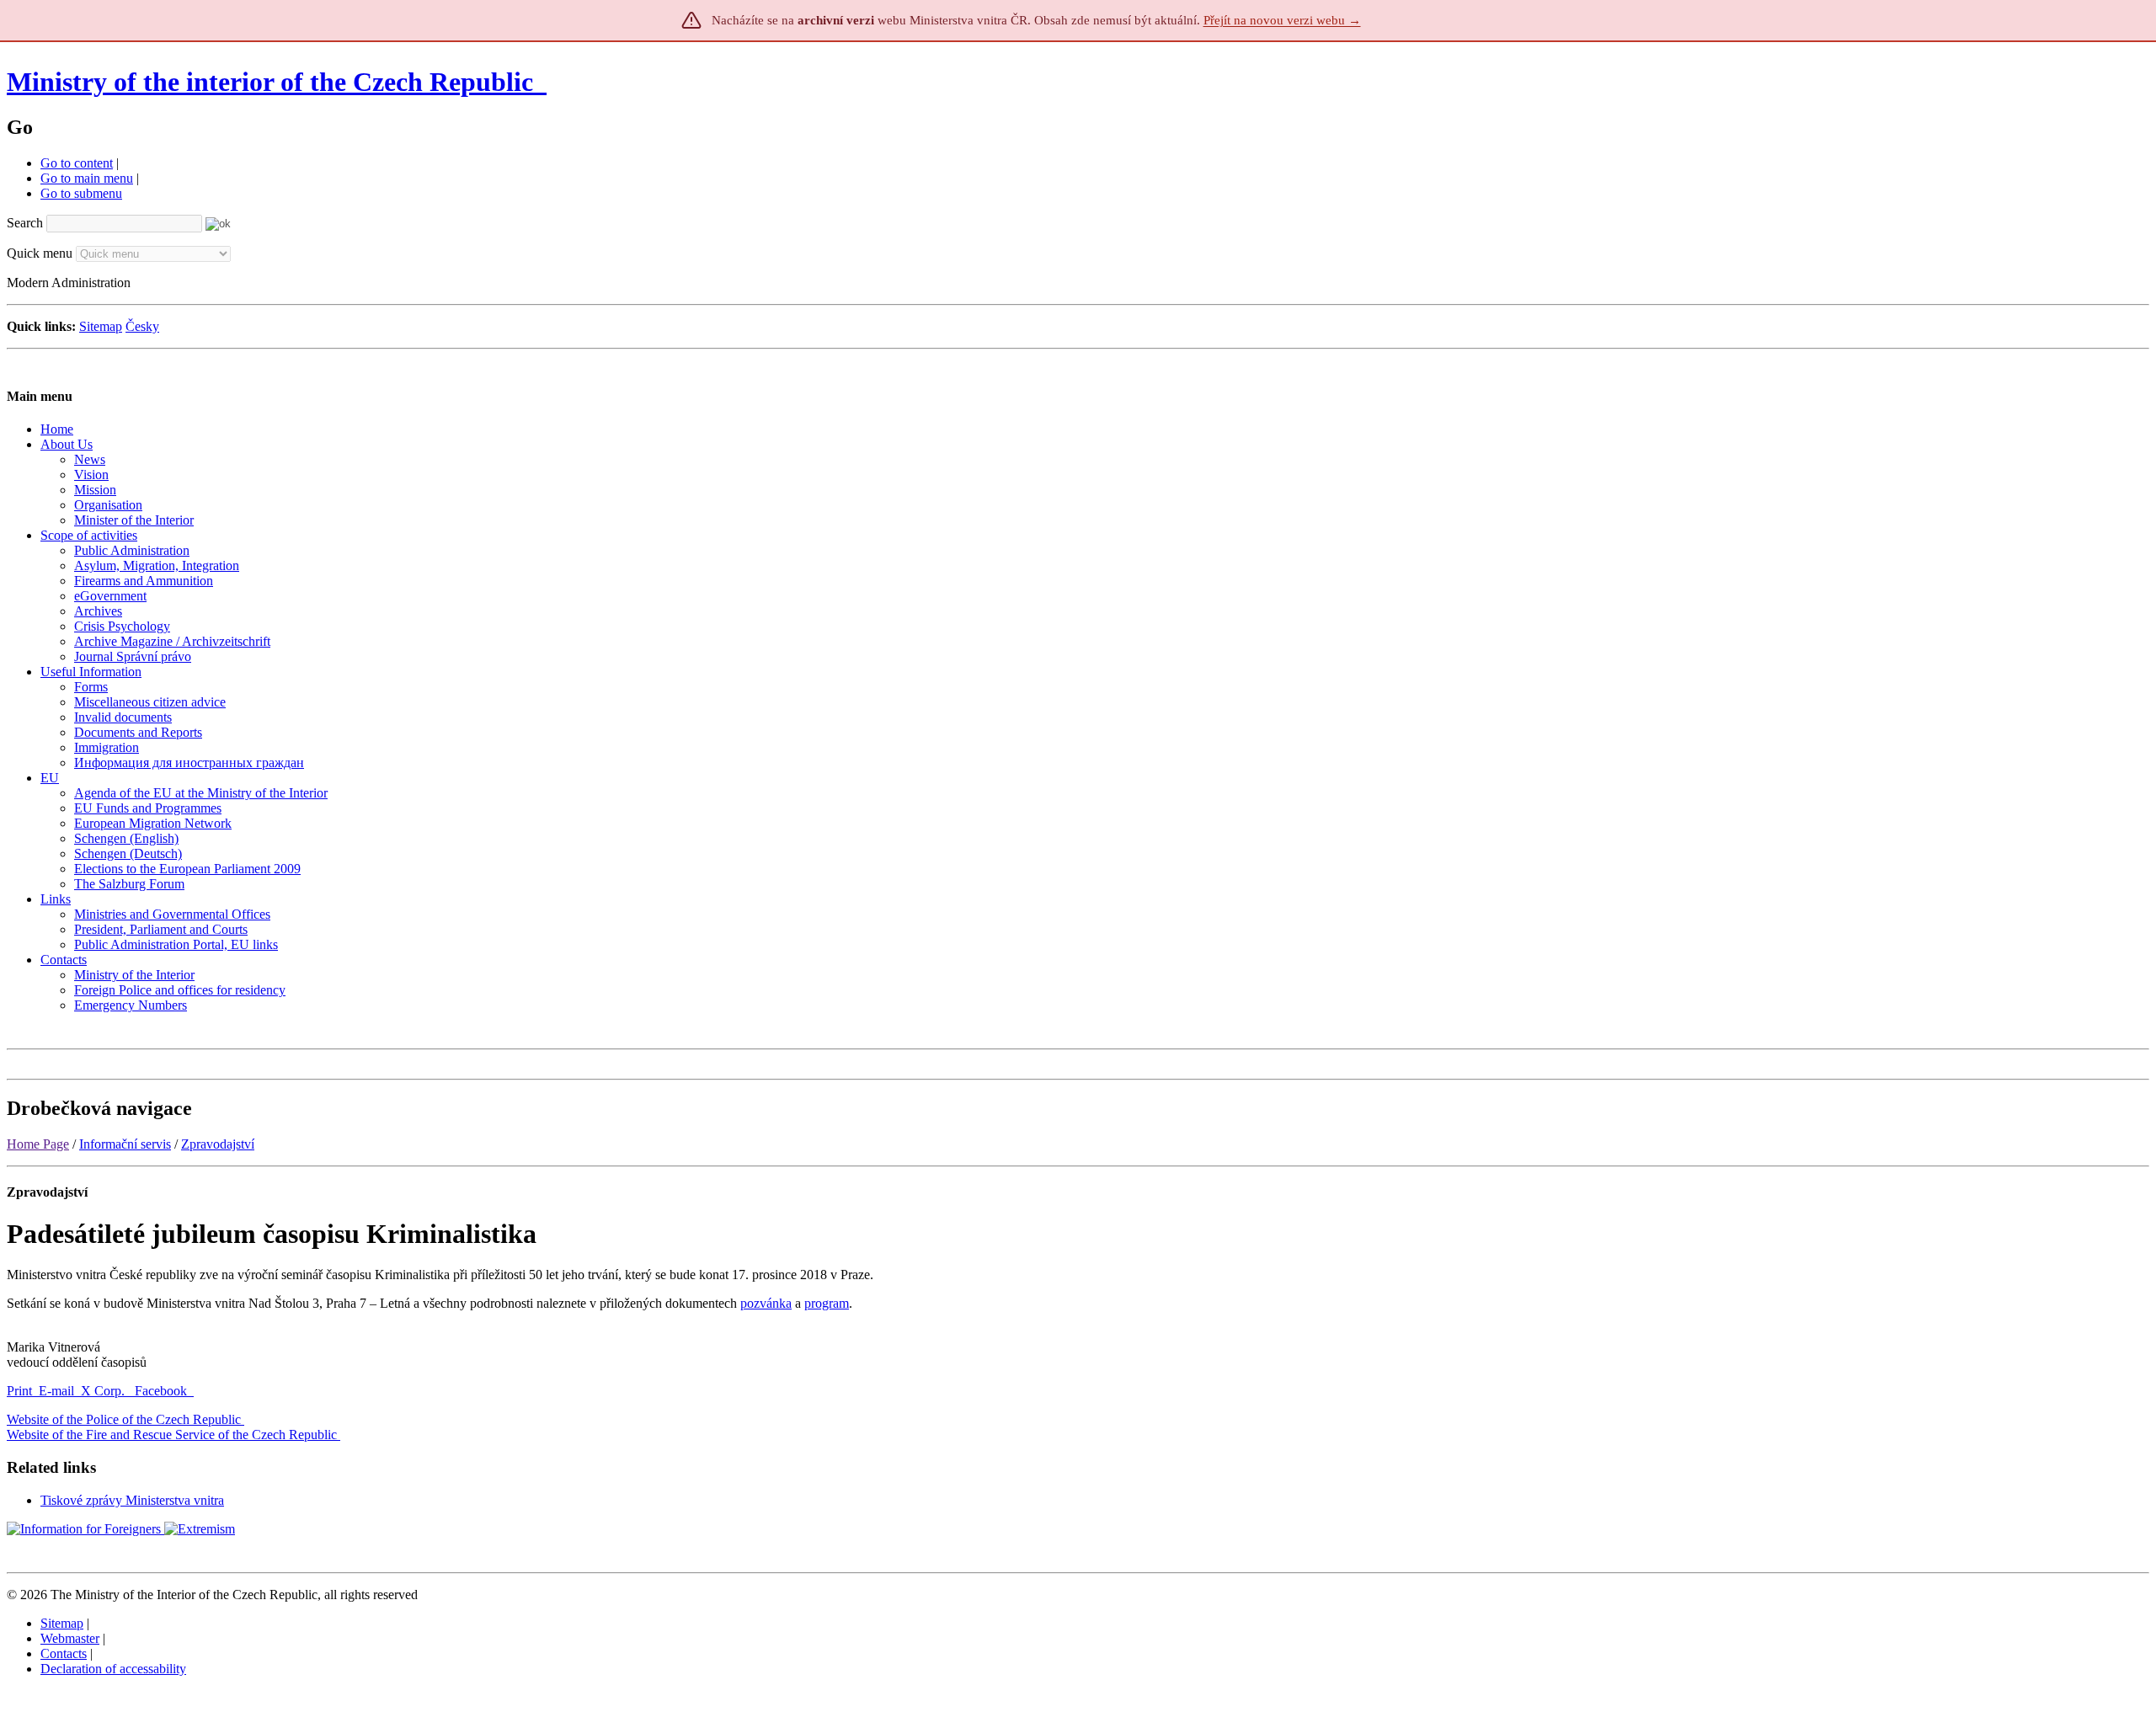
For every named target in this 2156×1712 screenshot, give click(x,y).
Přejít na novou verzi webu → (1282, 20)
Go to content (77, 163)
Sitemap (101, 326)
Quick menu (40, 253)
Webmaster (70, 1638)
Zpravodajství (218, 1144)
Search (25, 223)
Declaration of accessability (113, 1669)
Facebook (163, 1391)
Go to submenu (81, 193)
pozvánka (766, 1303)
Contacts (64, 1653)
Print (19, 1391)
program (827, 1303)
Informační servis (125, 1144)
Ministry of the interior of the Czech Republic (270, 82)
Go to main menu (87, 178)
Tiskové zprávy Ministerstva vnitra (132, 1500)
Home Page (38, 1144)
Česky (142, 326)
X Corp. (104, 1391)
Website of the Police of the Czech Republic (124, 1419)
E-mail (56, 1391)
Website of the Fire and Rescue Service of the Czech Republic (172, 1435)
